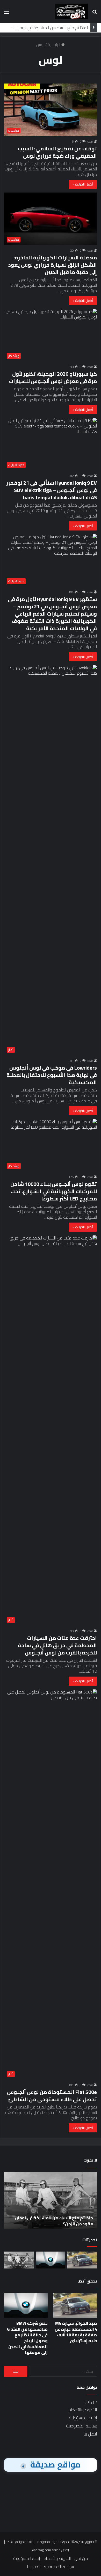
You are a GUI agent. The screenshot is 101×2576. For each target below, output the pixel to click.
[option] (51, 2201)
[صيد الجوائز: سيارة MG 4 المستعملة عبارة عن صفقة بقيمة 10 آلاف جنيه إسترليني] (82, 2260)
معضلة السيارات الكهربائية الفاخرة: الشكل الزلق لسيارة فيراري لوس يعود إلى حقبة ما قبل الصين (53, 265)
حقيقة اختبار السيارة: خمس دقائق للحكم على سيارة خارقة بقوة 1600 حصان (53, 2221)
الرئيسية (54, 44)
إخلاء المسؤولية (83, 2418)
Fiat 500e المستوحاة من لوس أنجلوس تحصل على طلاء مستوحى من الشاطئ (52, 2096)
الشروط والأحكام (83, 2410)
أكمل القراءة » (83, 184)
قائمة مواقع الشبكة (19, 2542)
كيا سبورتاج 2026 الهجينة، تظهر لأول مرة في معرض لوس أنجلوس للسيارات (53, 377)
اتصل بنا (90, 2434)
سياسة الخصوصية (82, 2426)
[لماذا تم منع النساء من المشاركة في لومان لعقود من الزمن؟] (19, 2260)
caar (90, 141)
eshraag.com (42, 2550)
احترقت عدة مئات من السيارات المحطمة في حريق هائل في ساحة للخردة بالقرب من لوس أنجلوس (57, 1645)
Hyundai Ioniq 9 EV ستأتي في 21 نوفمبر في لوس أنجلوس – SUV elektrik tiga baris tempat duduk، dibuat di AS (52, 490)
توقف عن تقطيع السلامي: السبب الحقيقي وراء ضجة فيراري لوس (57, 152)
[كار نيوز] (71, 11)
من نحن (90, 2402)
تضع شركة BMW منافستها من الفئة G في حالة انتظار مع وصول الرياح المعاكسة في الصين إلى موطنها (27, 2338)
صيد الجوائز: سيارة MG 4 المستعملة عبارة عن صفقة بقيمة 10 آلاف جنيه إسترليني (76, 2332)
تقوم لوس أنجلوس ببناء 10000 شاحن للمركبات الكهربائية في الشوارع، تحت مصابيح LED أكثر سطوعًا (54, 1191)
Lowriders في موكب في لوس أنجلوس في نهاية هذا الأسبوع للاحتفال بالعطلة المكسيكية (52, 1075)
